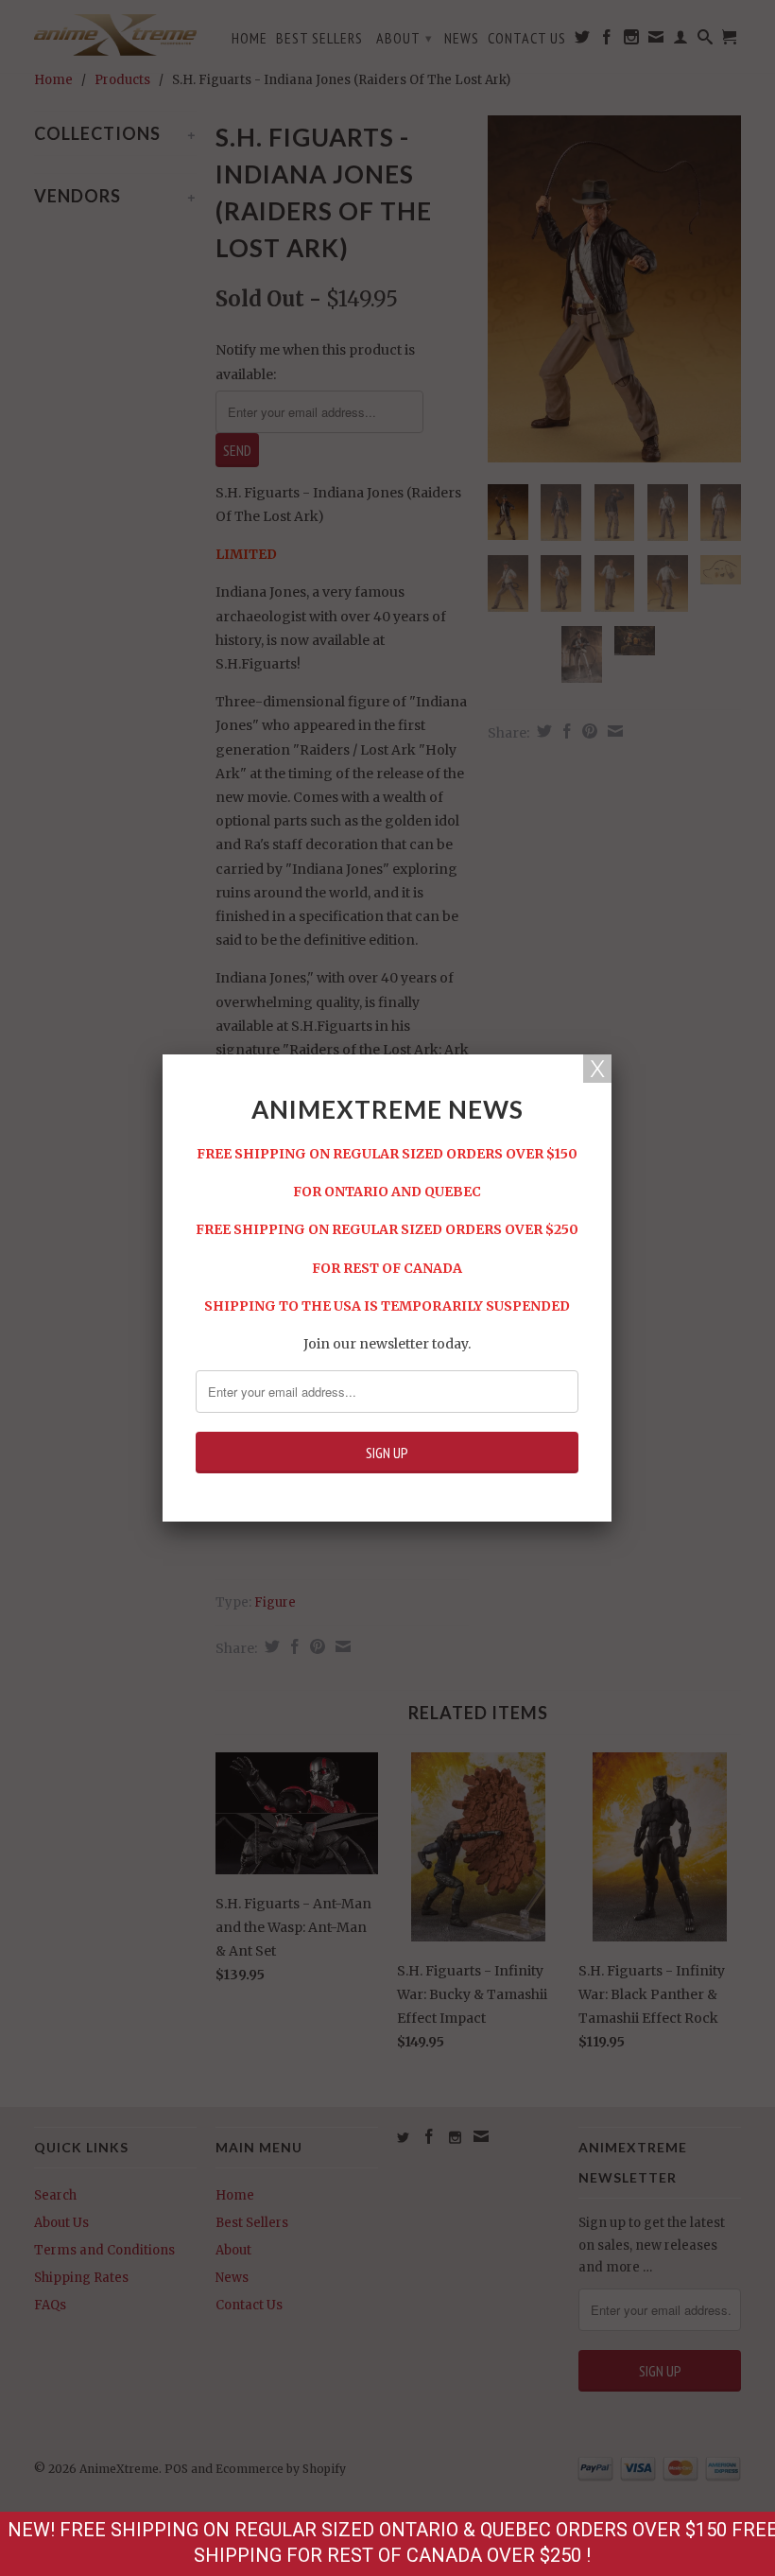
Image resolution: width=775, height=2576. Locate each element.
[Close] (597, 1069)
